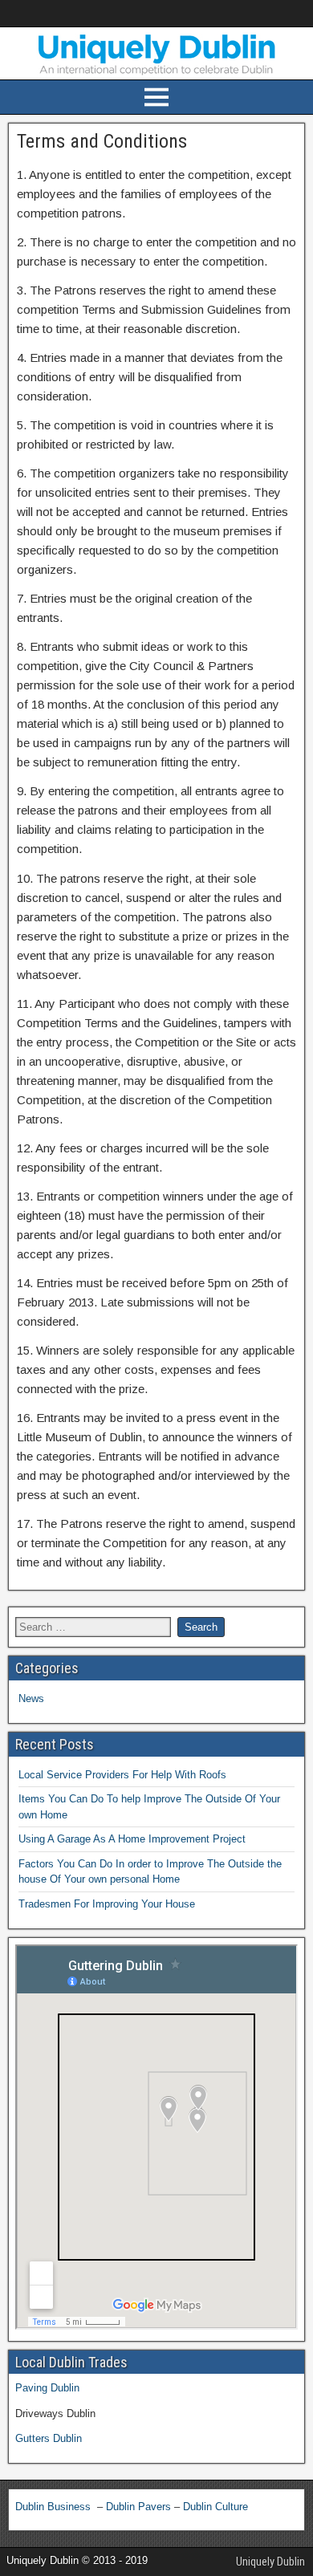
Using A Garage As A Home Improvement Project (132, 1839)
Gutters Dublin (49, 2438)
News (31, 1698)
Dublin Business (55, 2507)
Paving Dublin (47, 2388)
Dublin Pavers (138, 2507)
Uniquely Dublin (270, 2562)
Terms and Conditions (102, 141)
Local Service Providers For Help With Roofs (122, 1775)
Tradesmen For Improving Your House (107, 1904)
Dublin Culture (215, 2507)
